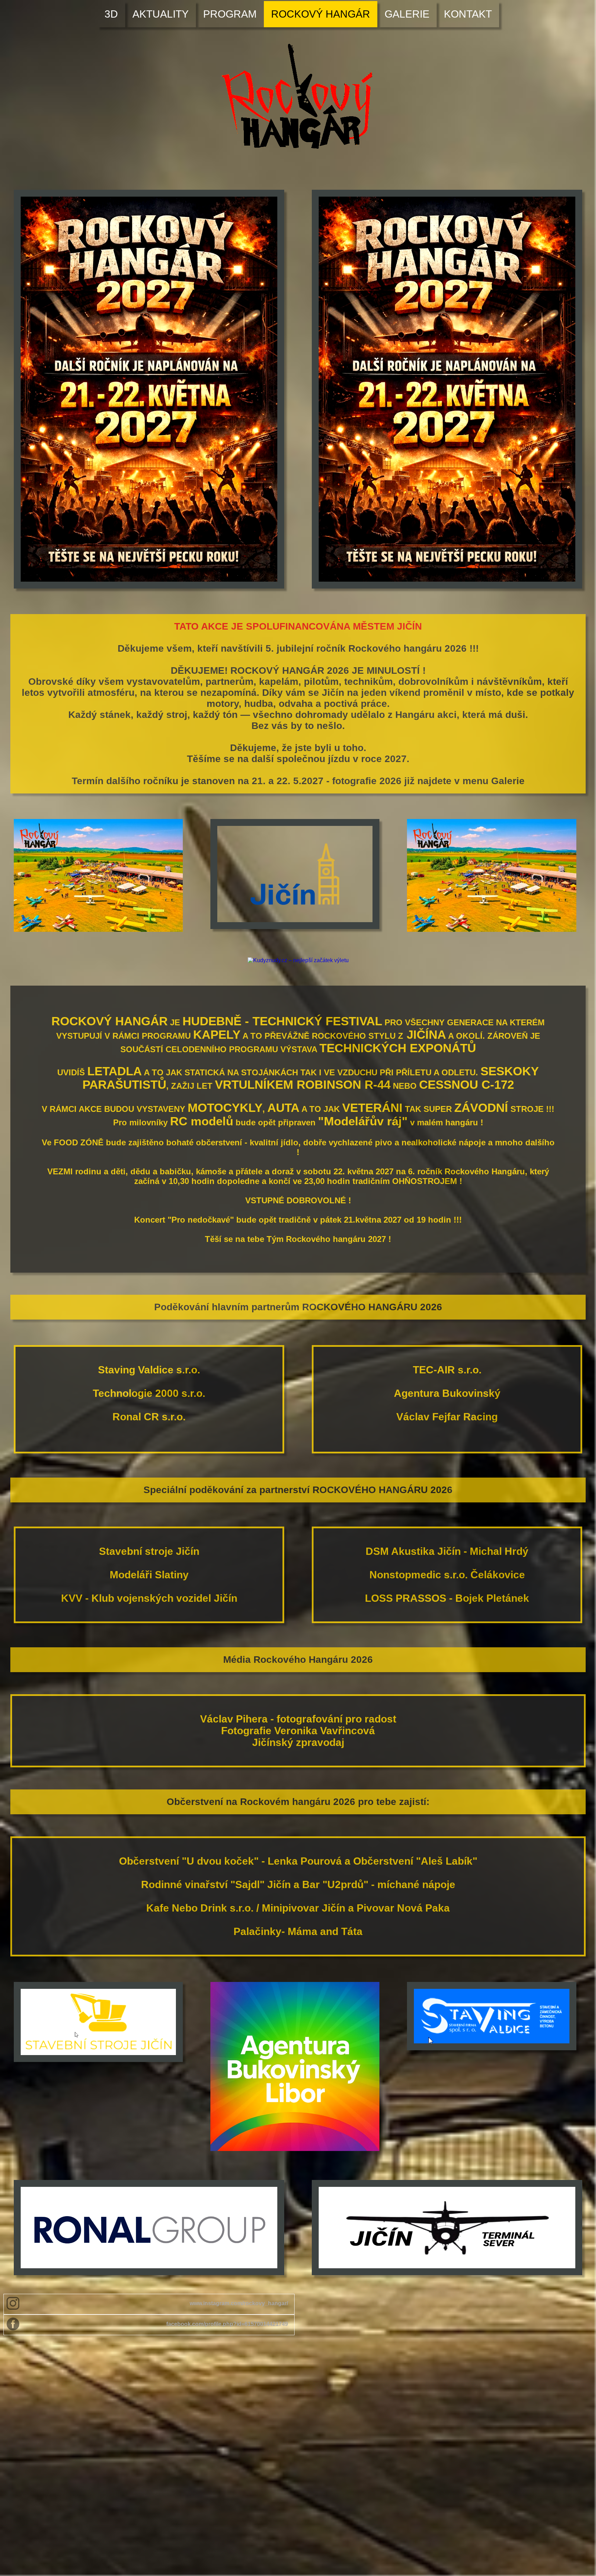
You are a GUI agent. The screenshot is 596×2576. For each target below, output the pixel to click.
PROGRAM (230, 14)
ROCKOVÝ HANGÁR (321, 14)
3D (111, 14)
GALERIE (407, 14)
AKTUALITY (161, 14)
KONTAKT (468, 14)
